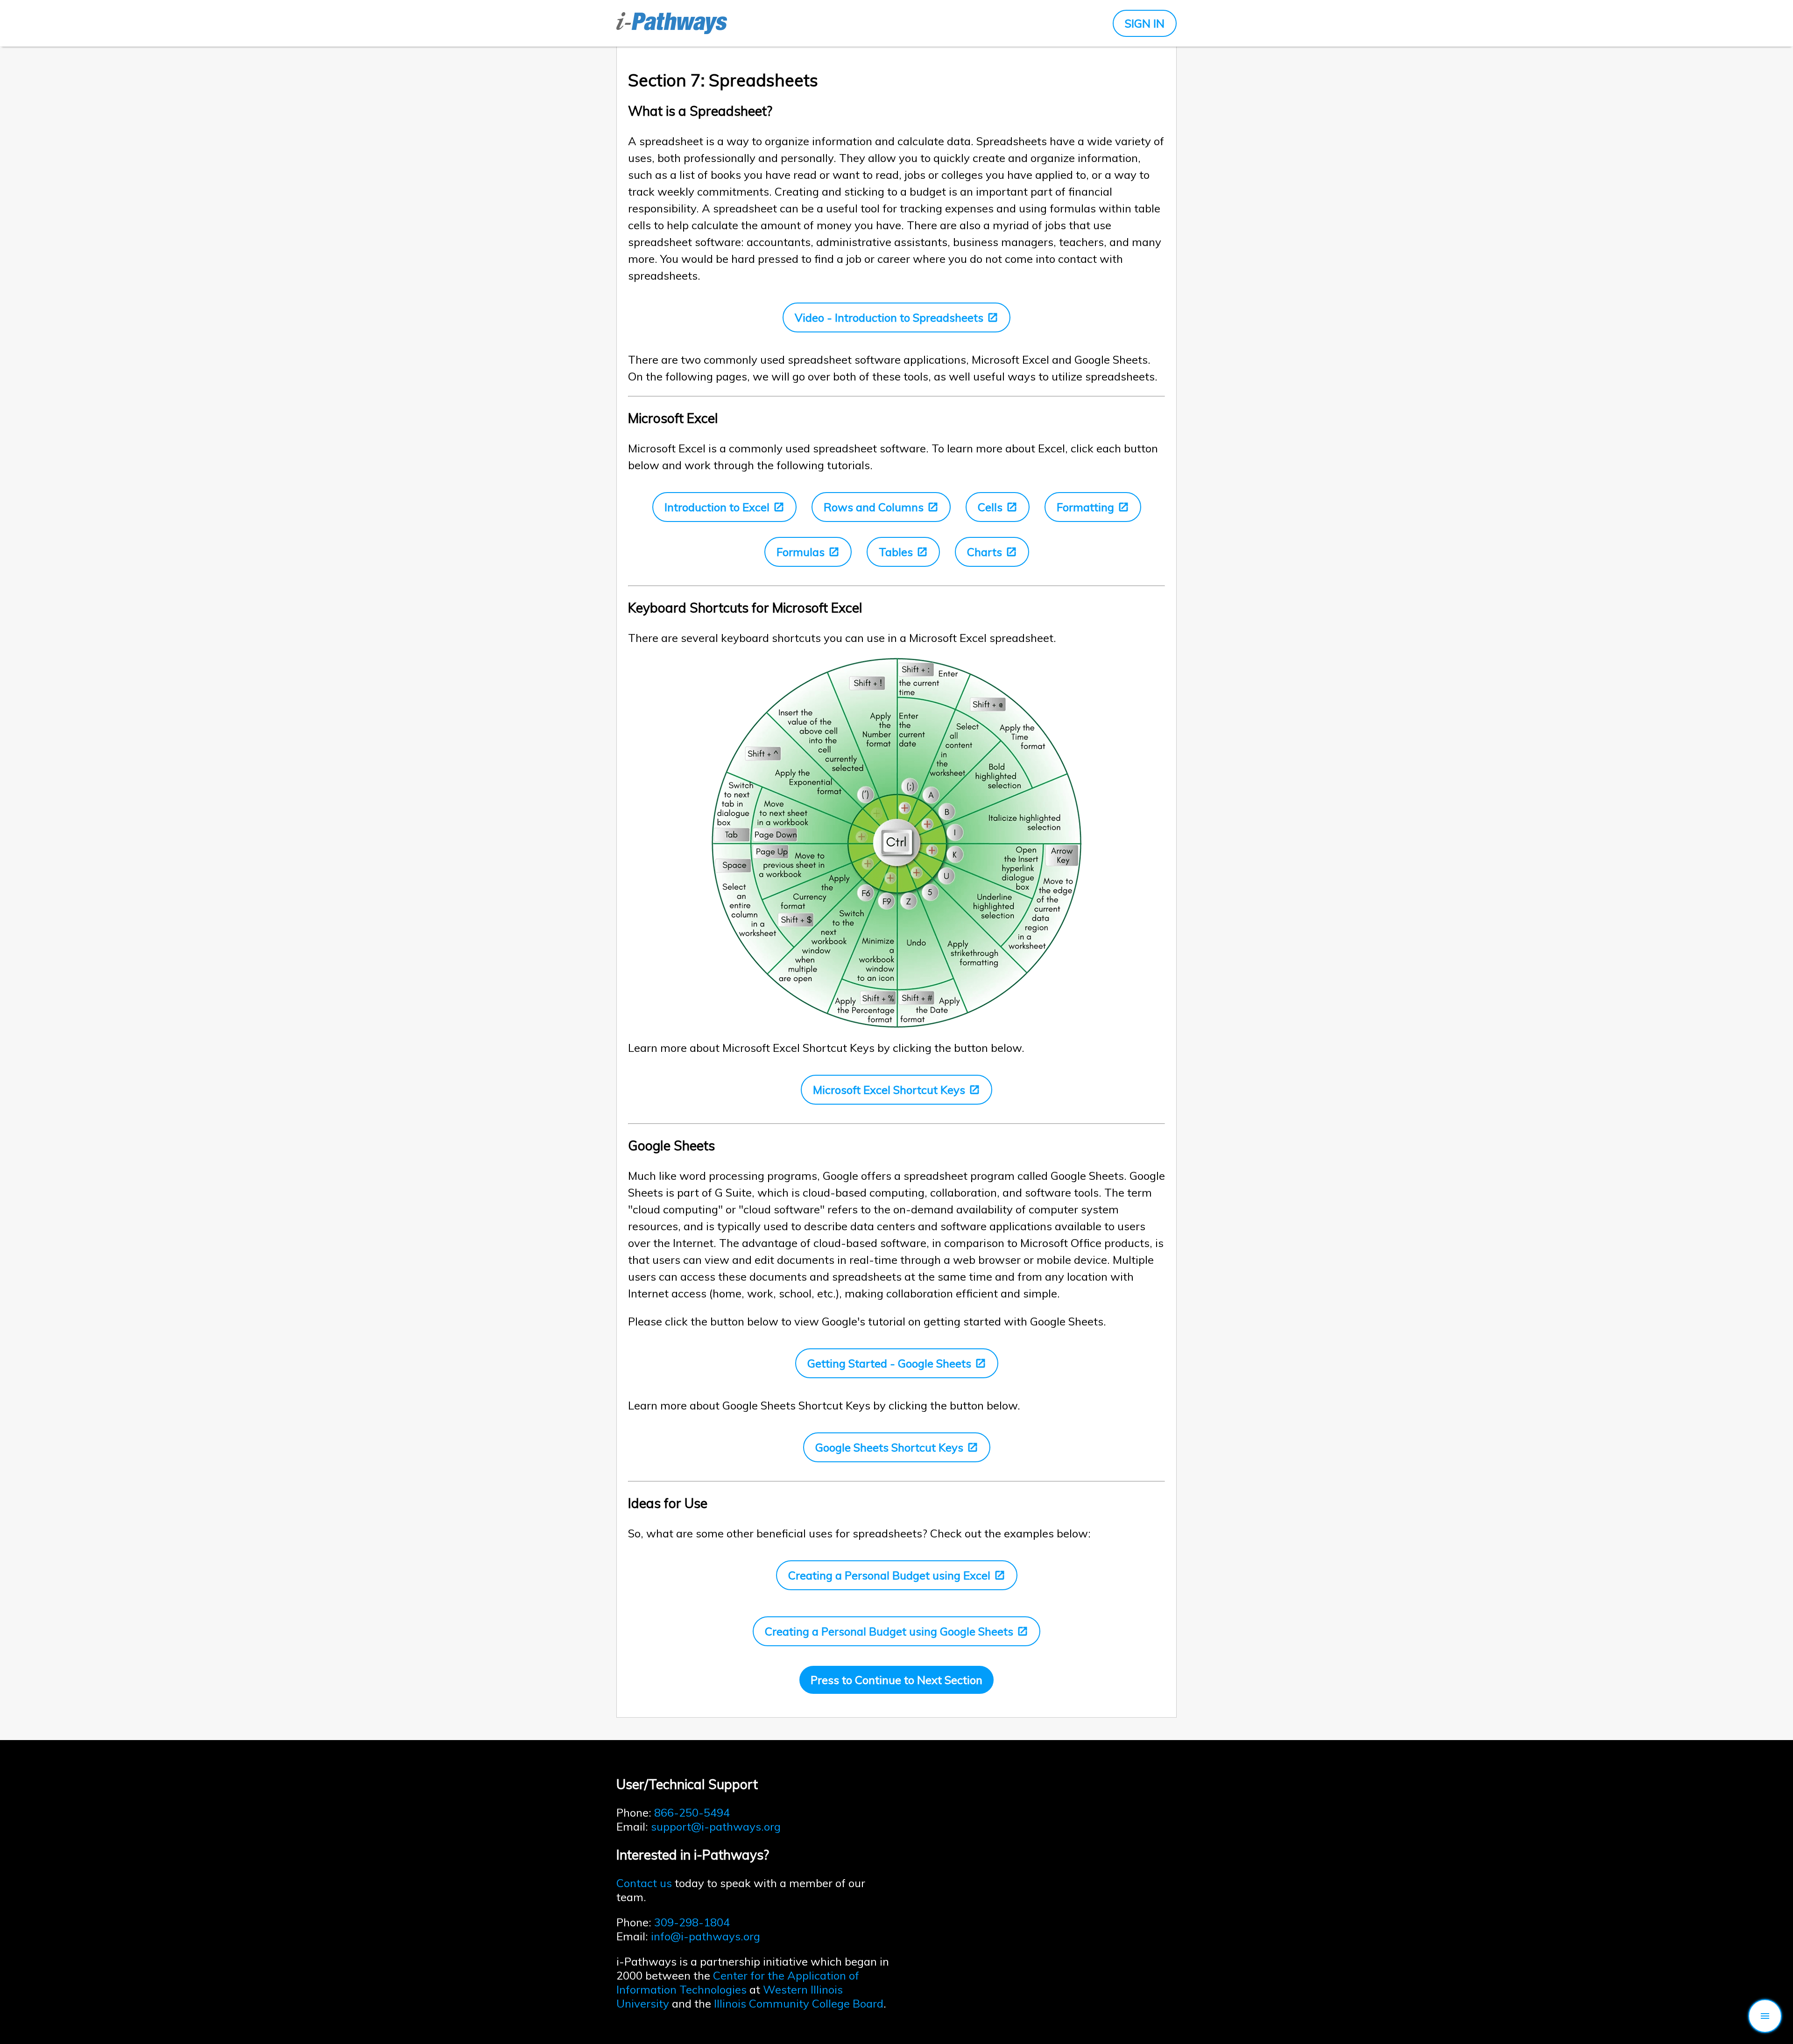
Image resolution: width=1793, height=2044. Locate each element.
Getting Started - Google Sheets (889, 1363)
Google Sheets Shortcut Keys (889, 1447)
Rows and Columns (874, 507)
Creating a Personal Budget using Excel (889, 1575)
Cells (990, 507)
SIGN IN (1145, 23)
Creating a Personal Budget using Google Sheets (889, 1631)
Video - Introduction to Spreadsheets (889, 317)
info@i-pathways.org (706, 1936)
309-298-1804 (692, 1922)
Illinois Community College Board (799, 2003)
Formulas (801, 552)
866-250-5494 (692, 1812)
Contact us (644, 1883)
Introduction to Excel (717, 507)
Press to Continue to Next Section (896, 1680)
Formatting (1085, 507)
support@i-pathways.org (716, 1826)
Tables (896, 552)
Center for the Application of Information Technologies (738, 1982)
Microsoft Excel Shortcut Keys (889, 1090)
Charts (985, 552)
